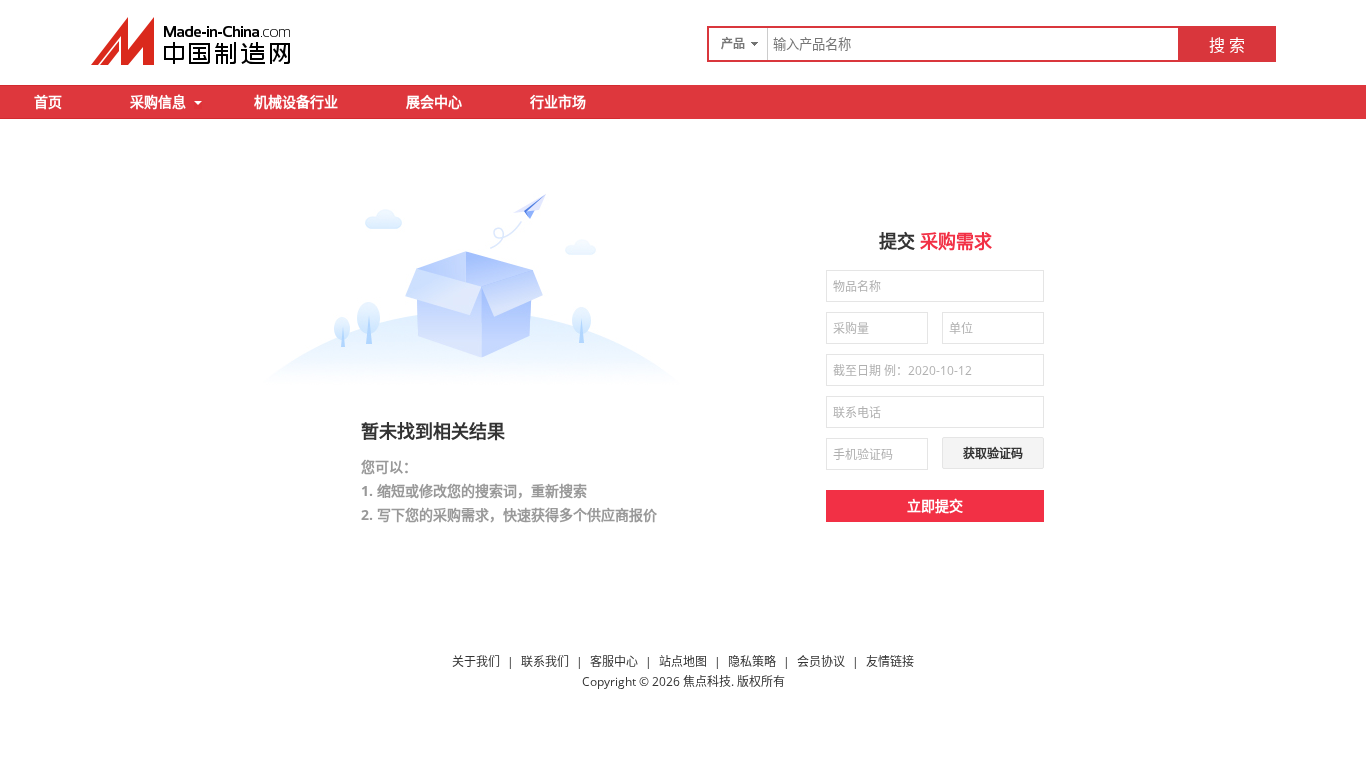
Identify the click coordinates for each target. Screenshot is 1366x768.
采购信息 (158, 101)
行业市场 (558, 101)
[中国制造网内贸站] (193, 41)
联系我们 (545, 661)
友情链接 (890, 661)
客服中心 (614, 661)
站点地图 (683, 661)
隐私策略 (752, 661)
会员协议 (821, 661)
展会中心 (434, 101)
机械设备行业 (296, 101)
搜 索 (1227, 45)
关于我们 (476, 661)
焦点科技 (707, 681)
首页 (48, 101)
